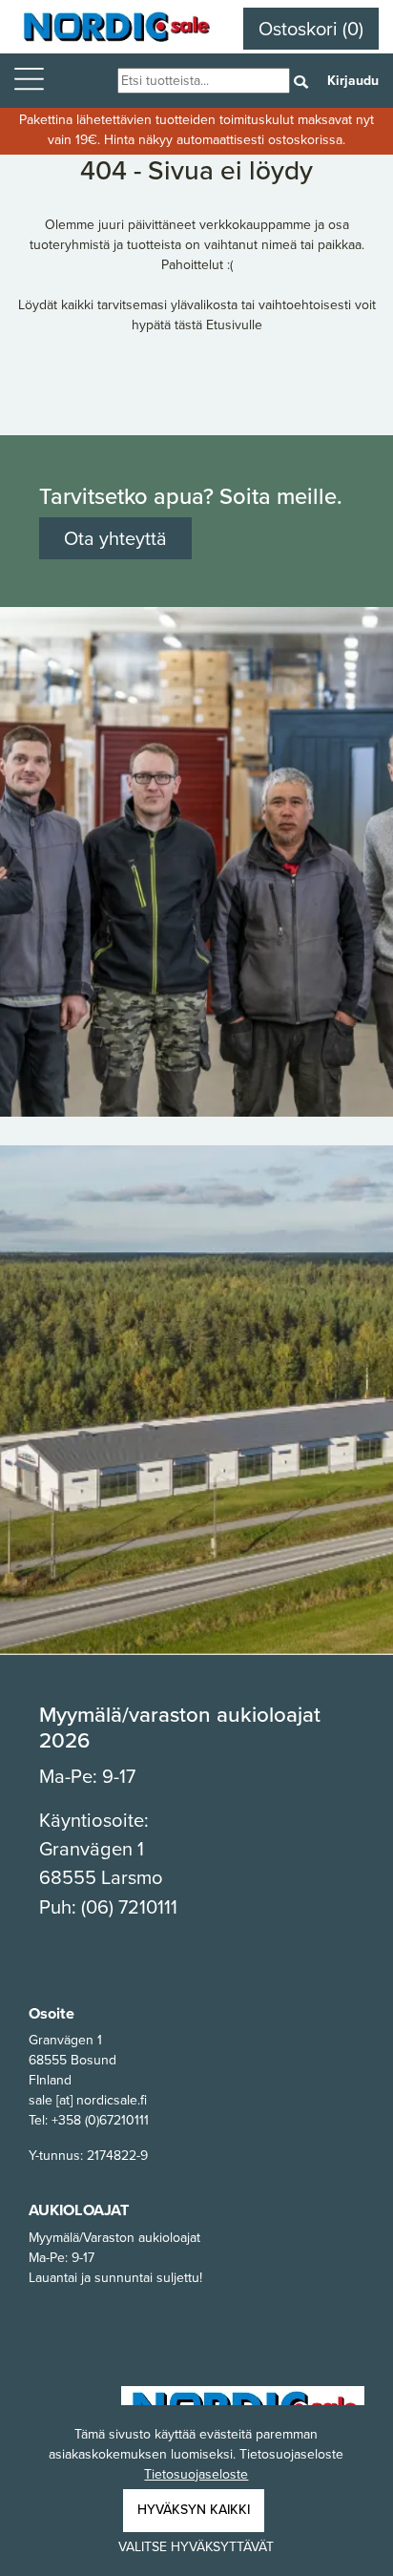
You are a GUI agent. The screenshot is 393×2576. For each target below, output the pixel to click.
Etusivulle (234, 325)
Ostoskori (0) (311, 29)
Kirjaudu (353, 81)
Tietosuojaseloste (196, 2474)
